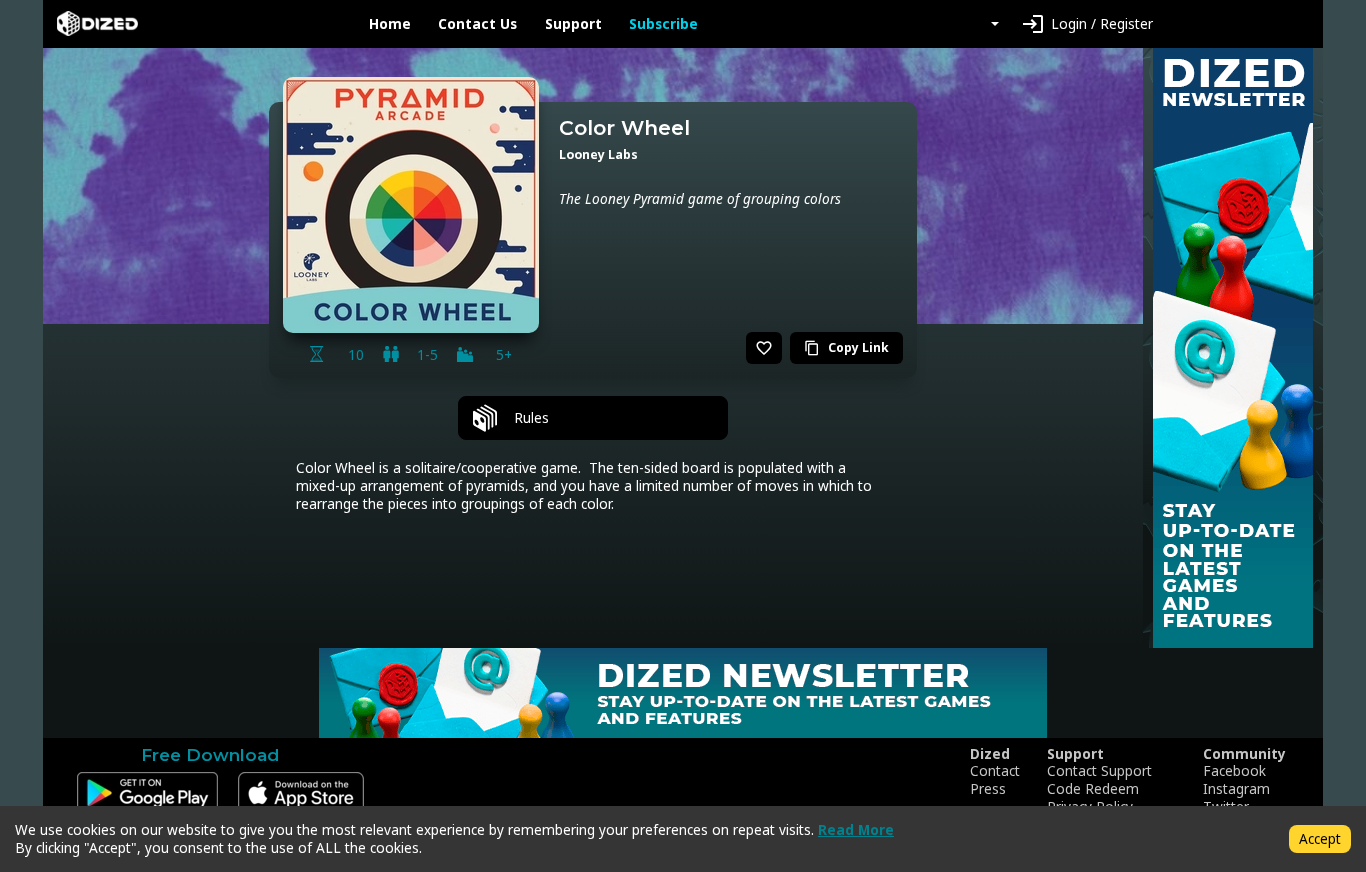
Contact (995, 771)
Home (390, 24)
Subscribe (663, 24)
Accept (1320, 838)
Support (573, 24)
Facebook (1234, 771)
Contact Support (1099, 771)
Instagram (1236, 789)
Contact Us (477, 24)
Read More (856, 829)
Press (988, 789)
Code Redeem (1093, 789)
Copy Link (846, 347)
